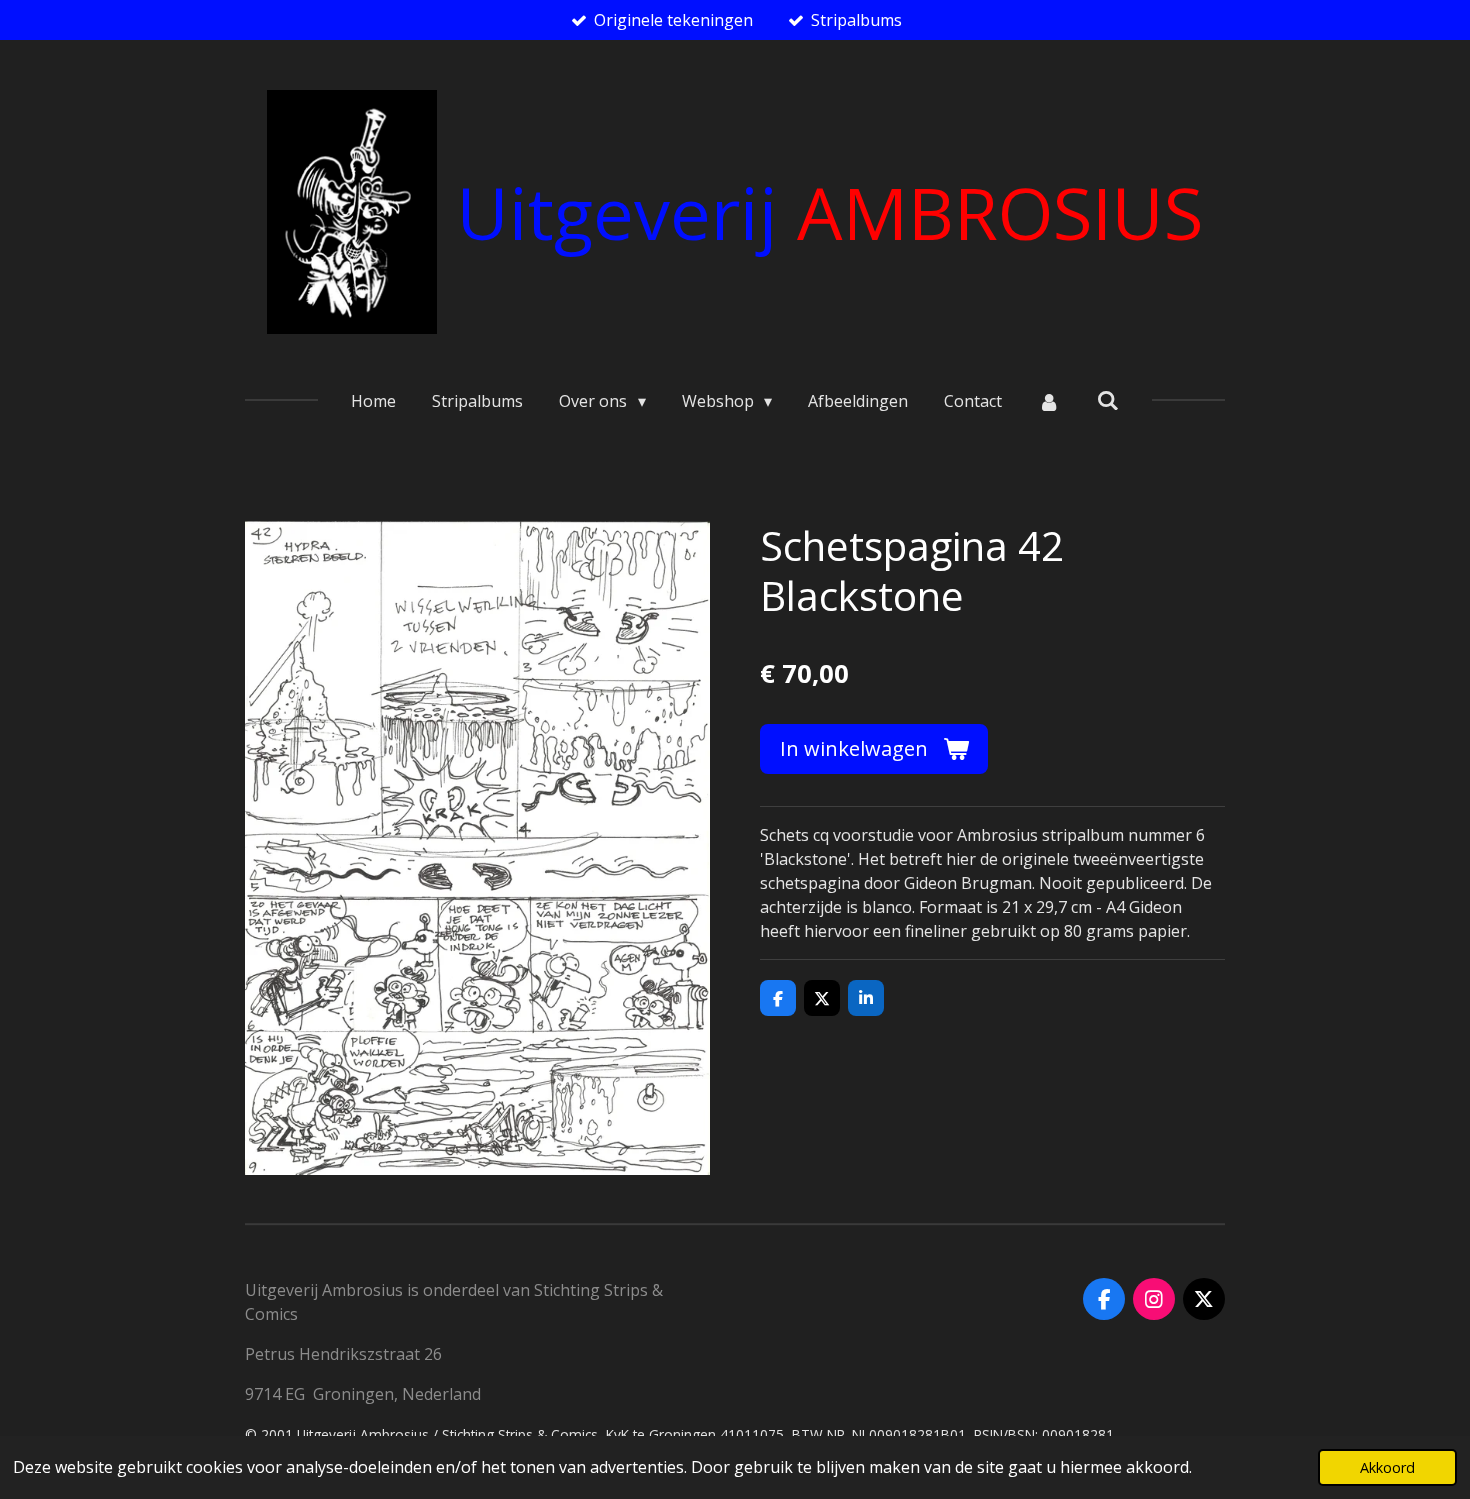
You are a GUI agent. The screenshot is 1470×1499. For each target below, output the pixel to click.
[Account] (1049, 401)
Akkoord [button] (1387, 1467)
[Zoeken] (1107, 400)
